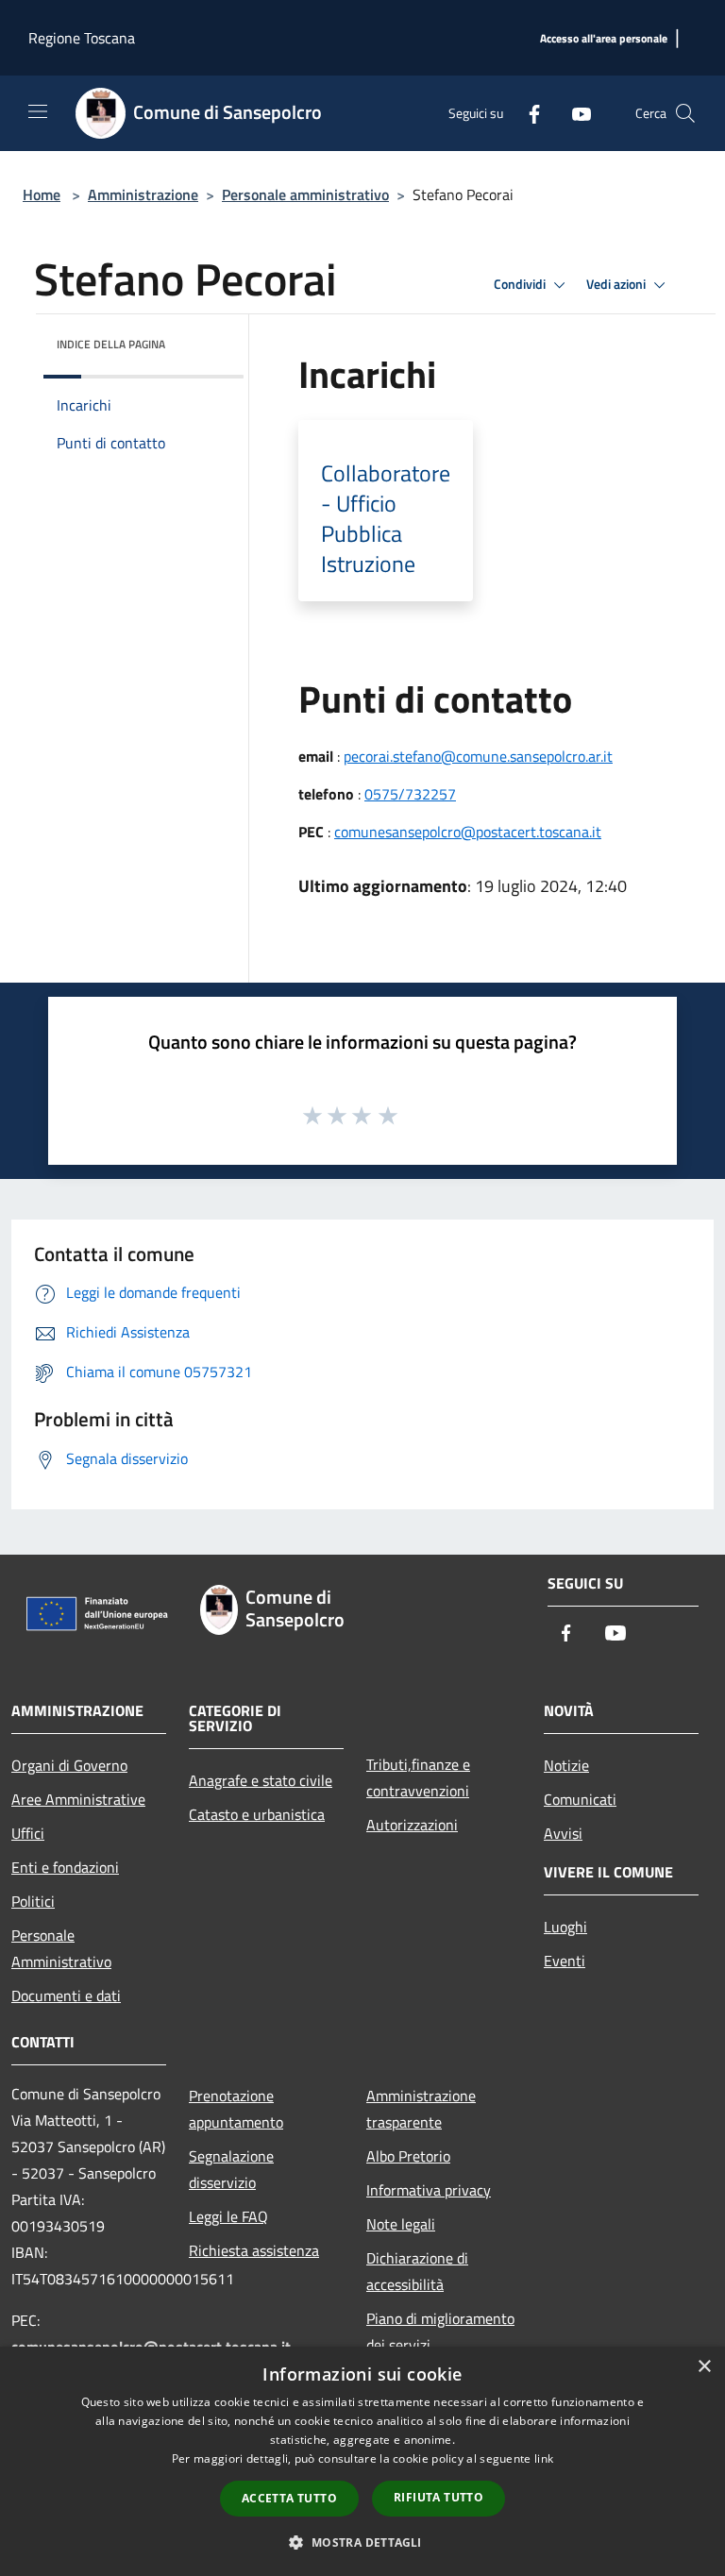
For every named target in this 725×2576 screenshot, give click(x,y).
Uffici (28, 1833)
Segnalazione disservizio (231, 2169)
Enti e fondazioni (65, 1867)
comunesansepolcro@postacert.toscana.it (468, 832)
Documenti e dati (66, 1995)
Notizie (566, 1765)
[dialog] (362, 2461)
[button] (362, 2542)
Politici (33, 1901)
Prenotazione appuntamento (236, 2109)
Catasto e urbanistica (257, 1814)
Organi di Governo (69, 1765)
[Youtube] (574, 113)
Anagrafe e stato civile (261, 1780)
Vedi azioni (617, 284)
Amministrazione (143, 194)
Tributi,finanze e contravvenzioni (418, 1777)
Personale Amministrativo (61, 1948)
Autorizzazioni (412, 1825)
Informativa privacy (429, 2190)
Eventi (565, 1961)
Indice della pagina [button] (111, 344)
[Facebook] (527, 113)
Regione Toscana (82, 38)
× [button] (704, 2367)
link (544, 2458)
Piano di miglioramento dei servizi (440, 2332)
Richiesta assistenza (254, 2250)
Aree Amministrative (78, 1799)
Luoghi (565, 1927)
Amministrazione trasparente (421, 2109)
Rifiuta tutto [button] (438, 2497)
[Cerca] (685, 113)
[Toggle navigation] (38, 111)
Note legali (401, 2224)
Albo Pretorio (408, 2156)
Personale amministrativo (305, 194)
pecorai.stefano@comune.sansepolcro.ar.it (478, 756)
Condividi (521, 284)
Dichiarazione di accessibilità (417, 2271)
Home (42, 194)
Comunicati (580, 1799)
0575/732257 (410, 794)
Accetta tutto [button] (289, 2498)
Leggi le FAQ (228, 2216)
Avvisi (563, 1833)
